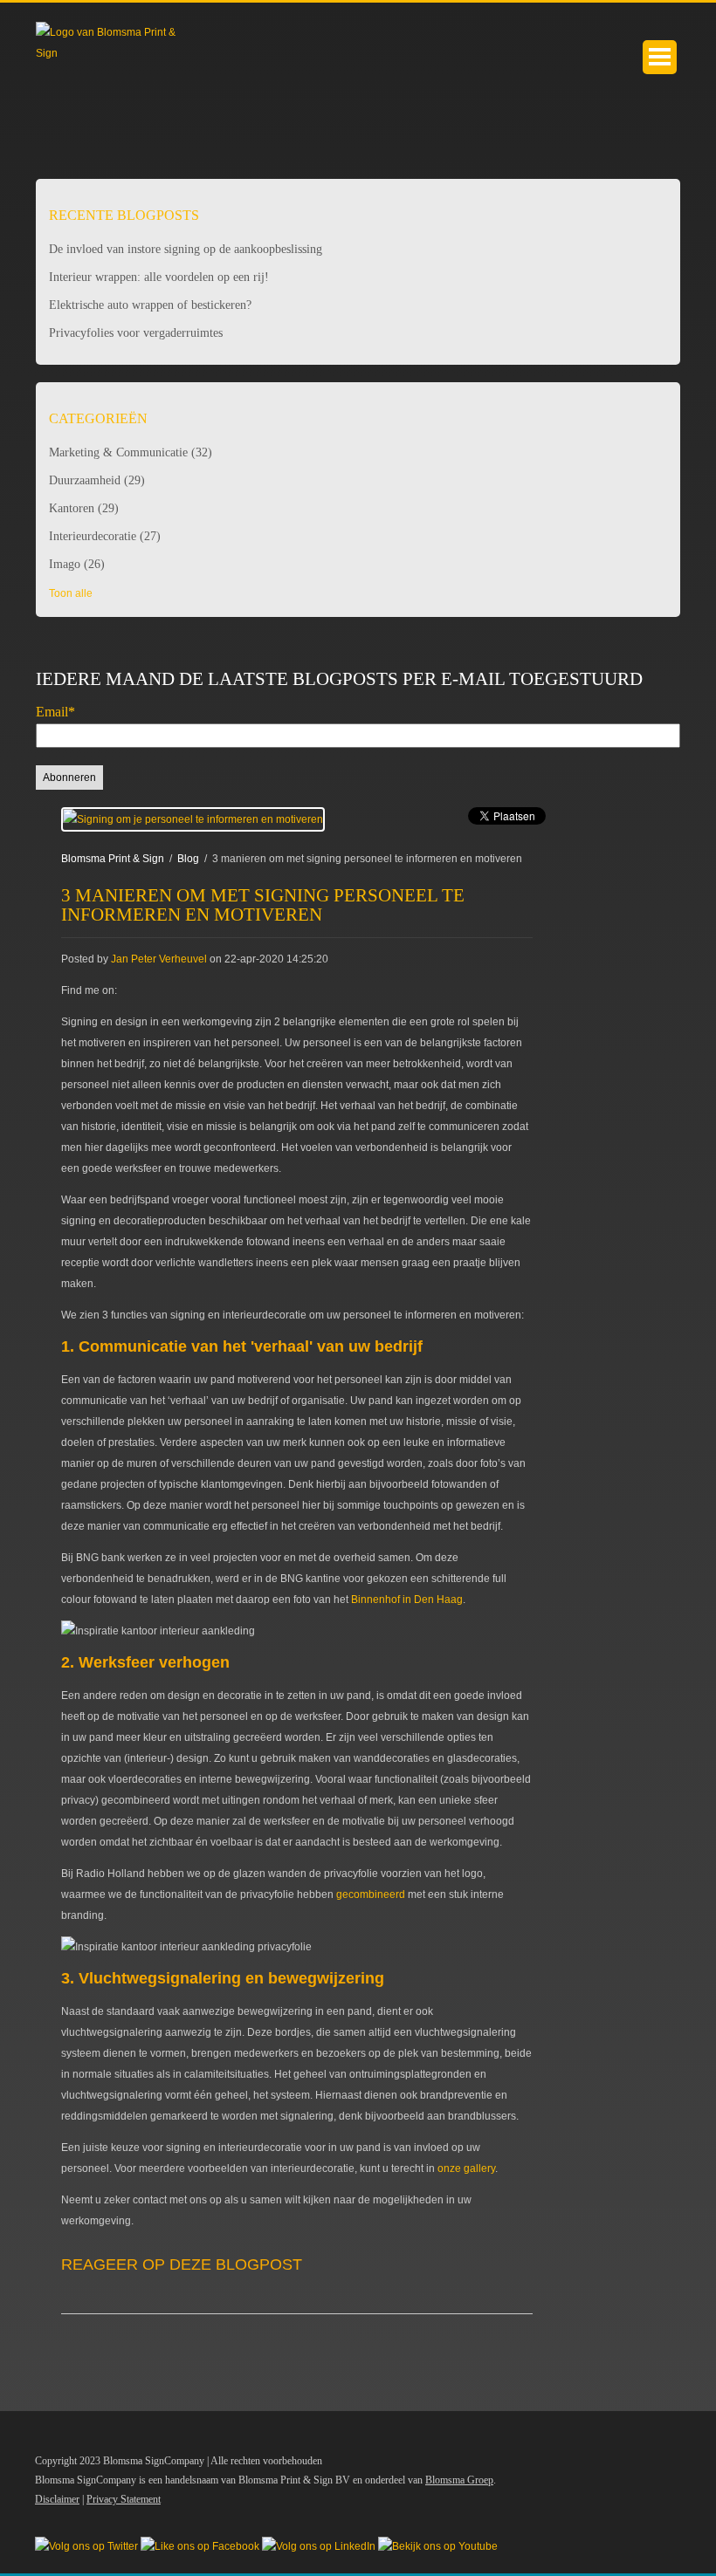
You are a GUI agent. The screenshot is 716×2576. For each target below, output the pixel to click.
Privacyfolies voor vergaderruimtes (136, 333)
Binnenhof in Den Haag (407, 1600)
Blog (188, 859)
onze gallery (466, 2168)
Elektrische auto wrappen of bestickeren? (150, 305)
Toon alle (71, 593)
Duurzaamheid (97, 480)
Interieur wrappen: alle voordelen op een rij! (159, 277)
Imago (77, 564)
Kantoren (84, 508)
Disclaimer (57, 2499)
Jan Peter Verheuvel (159, 959)
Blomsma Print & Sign (113, 859)
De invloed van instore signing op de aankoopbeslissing (186, 249)
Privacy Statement (124, 2499)
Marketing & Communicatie (131, 452)
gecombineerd (371, 1894)
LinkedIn (130, 990)
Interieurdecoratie (105, 536)
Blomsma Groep (459, 2480)
